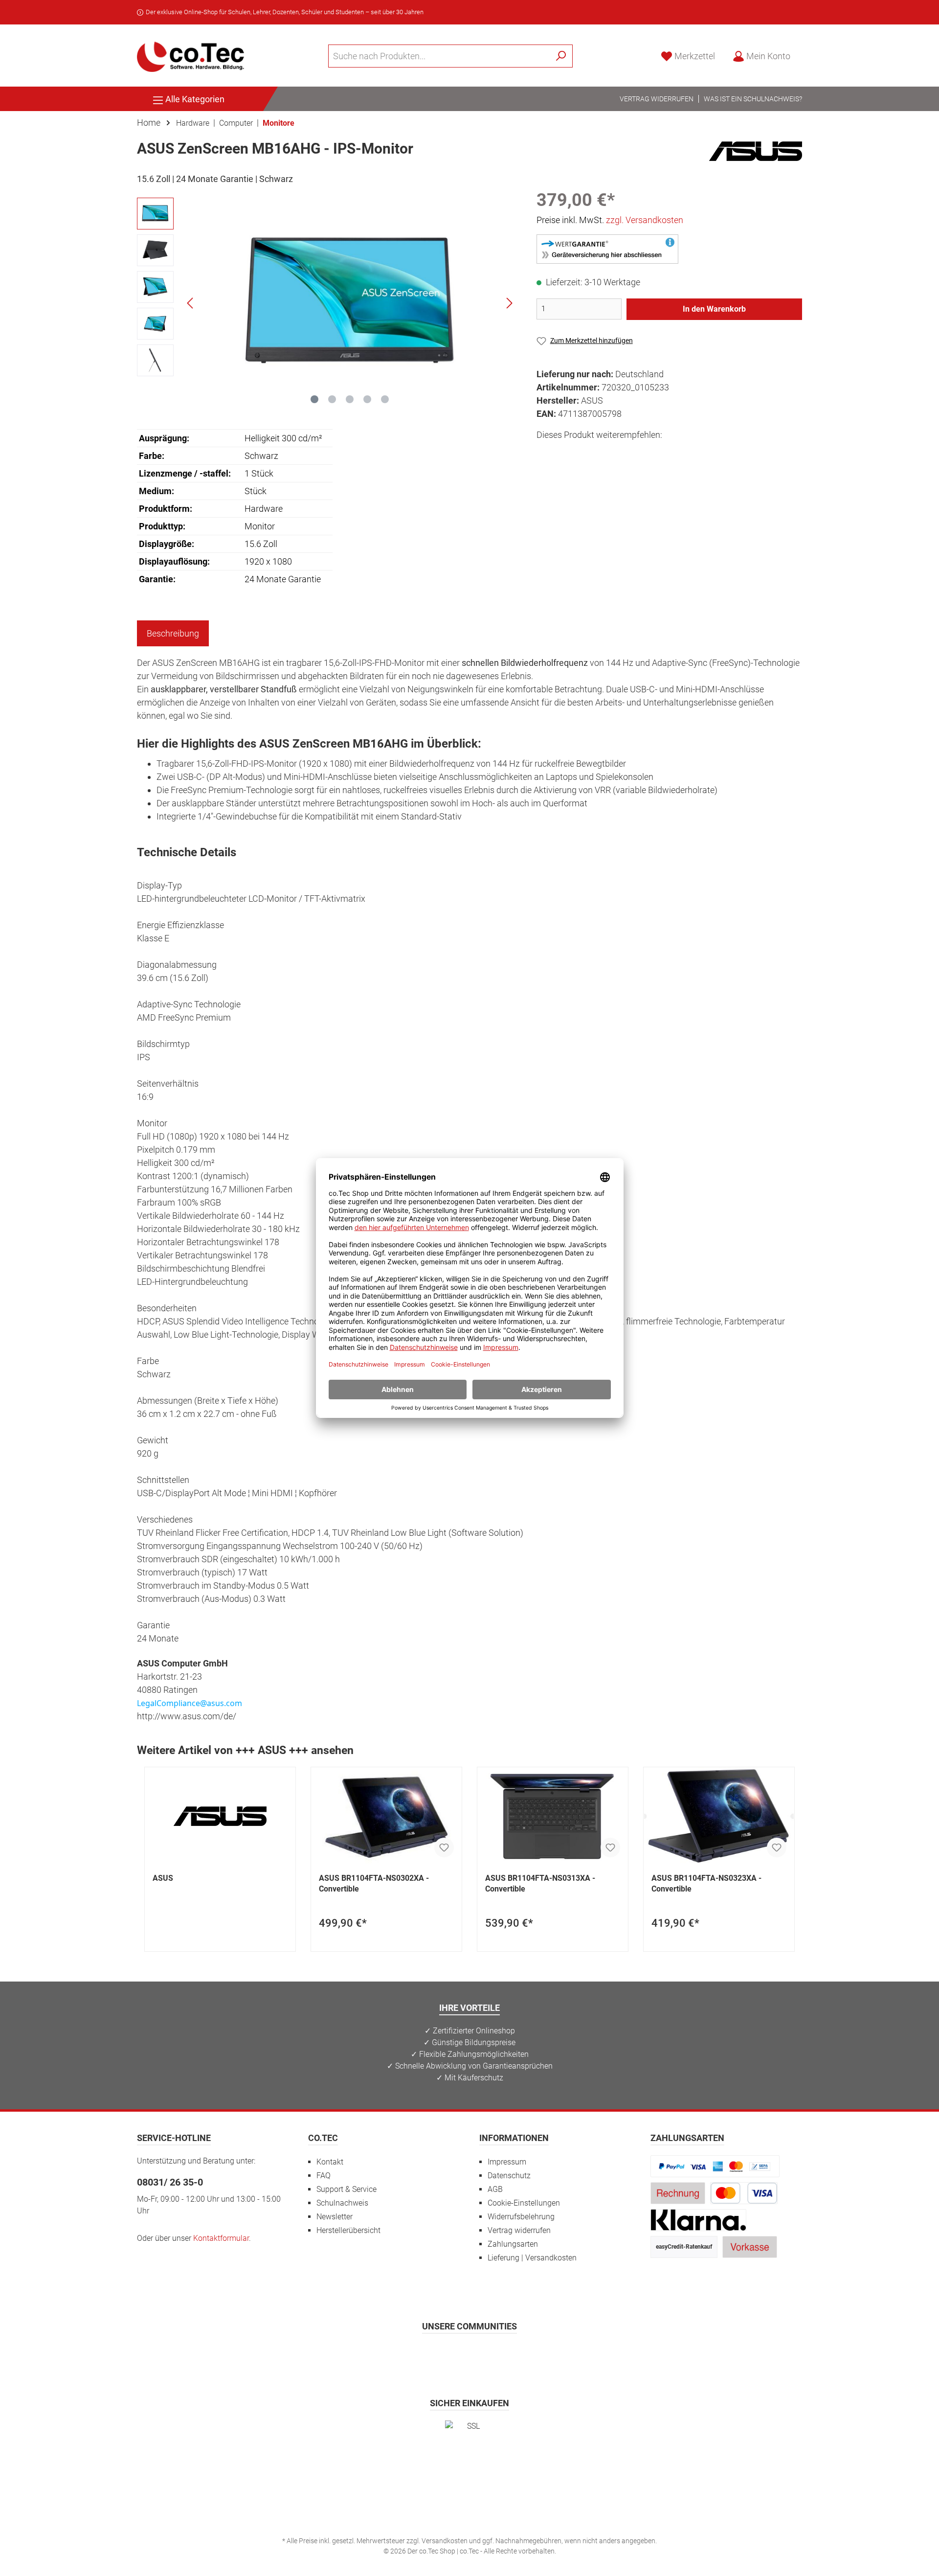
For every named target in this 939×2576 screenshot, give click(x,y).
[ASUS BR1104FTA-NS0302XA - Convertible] (386, 1816)
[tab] (173, 633)
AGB (495, 2189)
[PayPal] (715, 2166)
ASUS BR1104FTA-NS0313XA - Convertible (540, 1883)
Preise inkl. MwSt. (610, 220)
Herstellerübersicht (348, 2230)
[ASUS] (756, 150)
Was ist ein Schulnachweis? (753, 99)
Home (149, 123)
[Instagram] (446, 2355)
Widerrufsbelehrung (521, 2217)
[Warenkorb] (805, 53)
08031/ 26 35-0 (170, 2182)
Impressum (507, 2162)
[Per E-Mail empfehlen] (634, 453)
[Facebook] (422, 2355)
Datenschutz (509, 2176)
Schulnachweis (342, 2203)
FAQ (324, 2176)
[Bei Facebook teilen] (546, 453)
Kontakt (330, 2162)
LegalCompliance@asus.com (190, 1703)
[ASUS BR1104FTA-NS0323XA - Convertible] (719, 1816)
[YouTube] (494, 2355)
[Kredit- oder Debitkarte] (744, 2193)
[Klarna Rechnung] (698, 2220)
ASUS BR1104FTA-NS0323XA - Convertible (706, 1883)
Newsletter (335, 2217)
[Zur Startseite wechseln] (191, 56)
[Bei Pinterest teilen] (590, 453)
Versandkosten (445, 2541)
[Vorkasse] (750, 2246)
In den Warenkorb (714, 309)
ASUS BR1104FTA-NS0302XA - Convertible (374, 1883)
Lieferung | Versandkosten (532, 2258)
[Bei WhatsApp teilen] (612, 453)
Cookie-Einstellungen (524, 2203)
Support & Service (347, 2189)
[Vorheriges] (191, 303)
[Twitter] (470, 2355)
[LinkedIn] (518, 2355)
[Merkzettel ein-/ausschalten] (444, 1847)
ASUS (163, 1878)
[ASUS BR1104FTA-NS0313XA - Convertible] (553, 1816)
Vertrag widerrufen (657, 99)
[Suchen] (561, 56)
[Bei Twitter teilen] (568, 453)
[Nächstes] (509, 303)
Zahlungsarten (513, 2244)
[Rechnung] (678, 2193)
